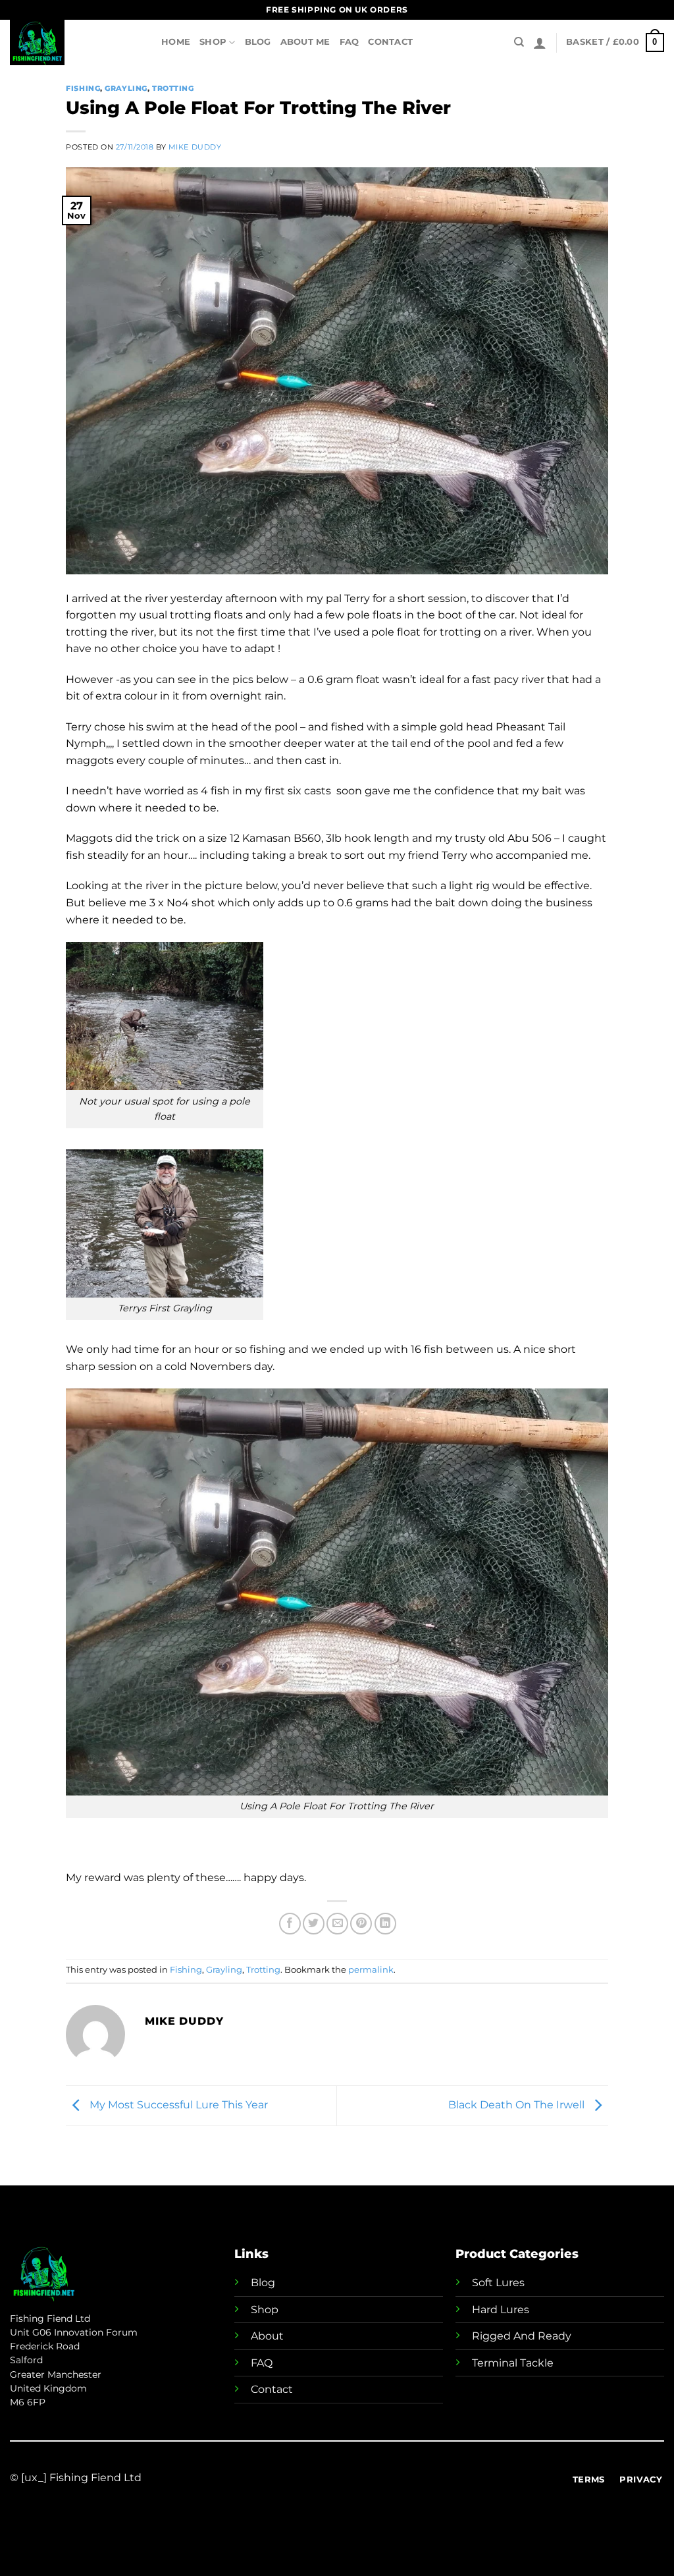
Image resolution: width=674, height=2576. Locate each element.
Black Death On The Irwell (518, 2105)
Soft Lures (498, 2283)
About (267, 2336)
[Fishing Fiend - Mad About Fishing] (76, 42)
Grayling (126, 88)
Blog (258, 42)
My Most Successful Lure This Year (177, 2105)
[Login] (540, 43)
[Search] (519, 42)
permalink (371, 1970)
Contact (390, 42)
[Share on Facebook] (290, 1924)
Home (176, 42)
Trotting (173, 88)
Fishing (83, 88)
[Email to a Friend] (337, 1924)
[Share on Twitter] (314, 1924)
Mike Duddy (195, 147)
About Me (305, 42)
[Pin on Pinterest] (361, 1924)
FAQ (350, 42)
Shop (213, 42)
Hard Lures (501, 2310)
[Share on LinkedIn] (385, 1924)
